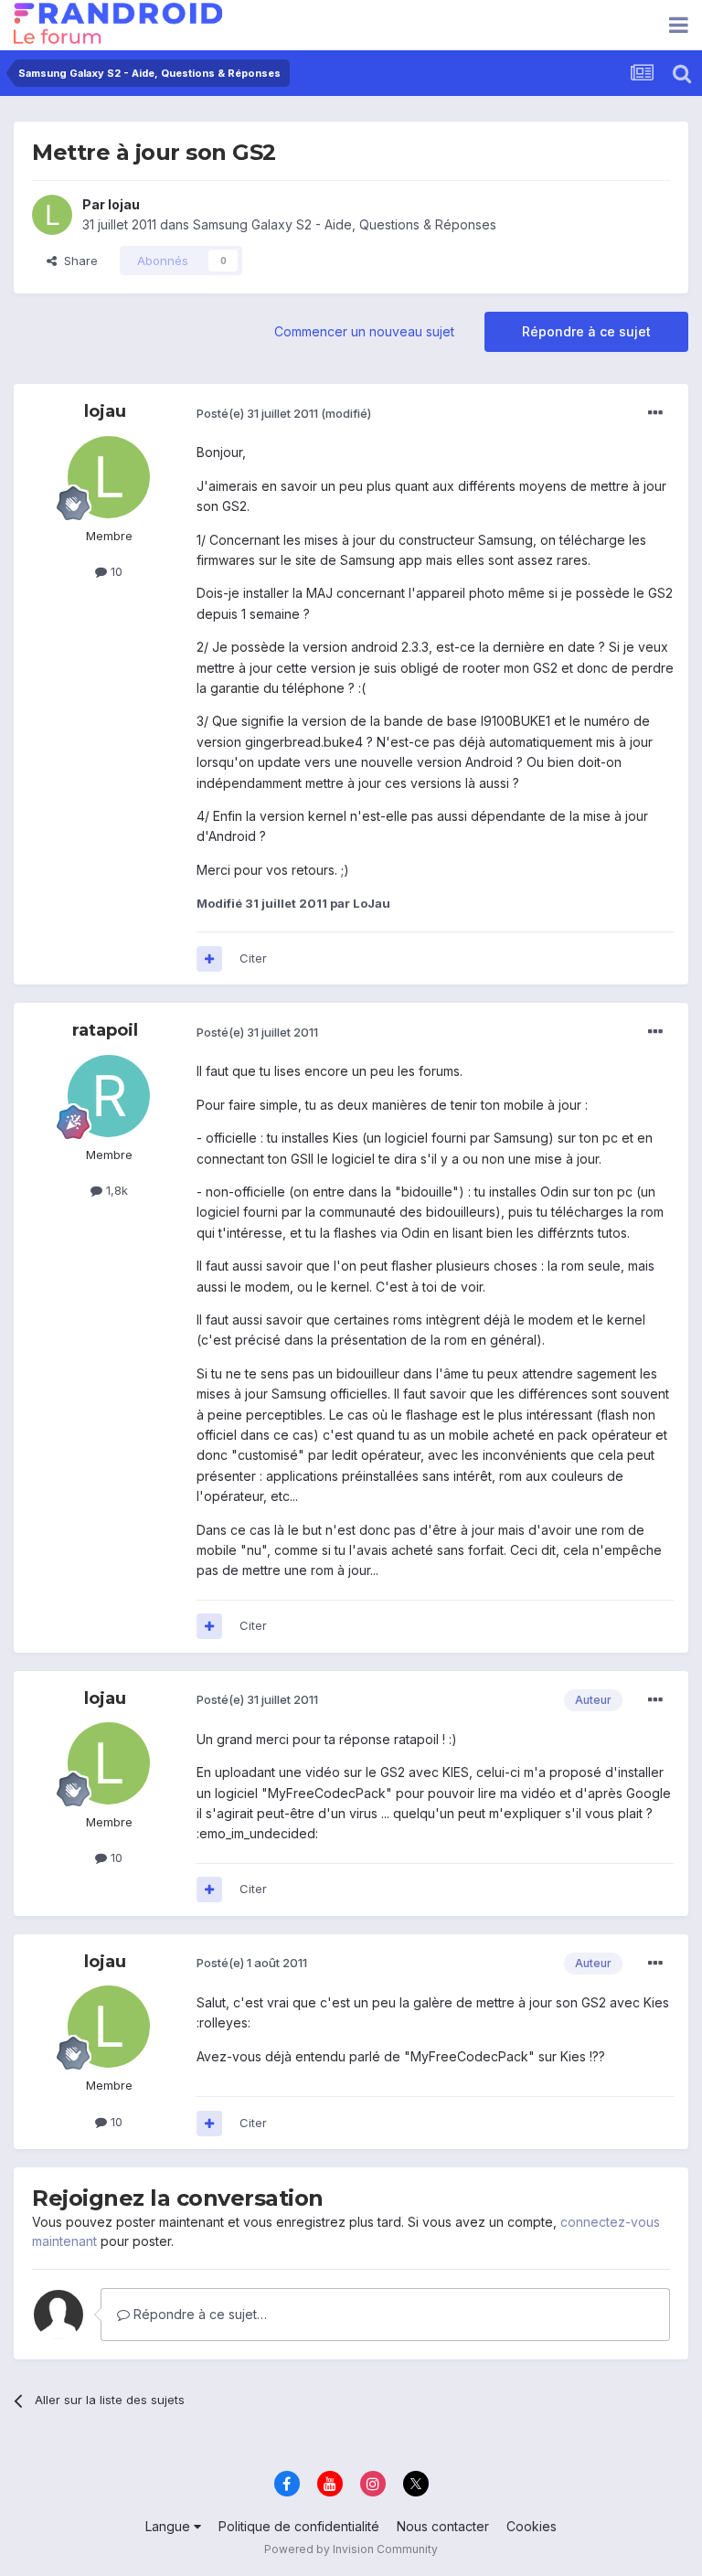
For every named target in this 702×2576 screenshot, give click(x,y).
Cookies (532, 2526)
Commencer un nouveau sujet (364, 331)
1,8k (115, 1190)
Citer (253, 958)
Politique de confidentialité (299, 2526)
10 (115, 571)
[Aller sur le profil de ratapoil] (109, 1096)
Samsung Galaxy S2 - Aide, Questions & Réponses (345, 224)
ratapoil (105, 1030)
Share (77, 261)
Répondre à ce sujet (586, 331)
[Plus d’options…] (655, 413)
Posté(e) (257, 413)
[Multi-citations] (209, 959)
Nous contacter (443, 2526)
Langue (170, 2526)
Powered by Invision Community (351, 2549)
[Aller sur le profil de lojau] (52, 215)
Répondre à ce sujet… (198, 2314)
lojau (124, 204)
